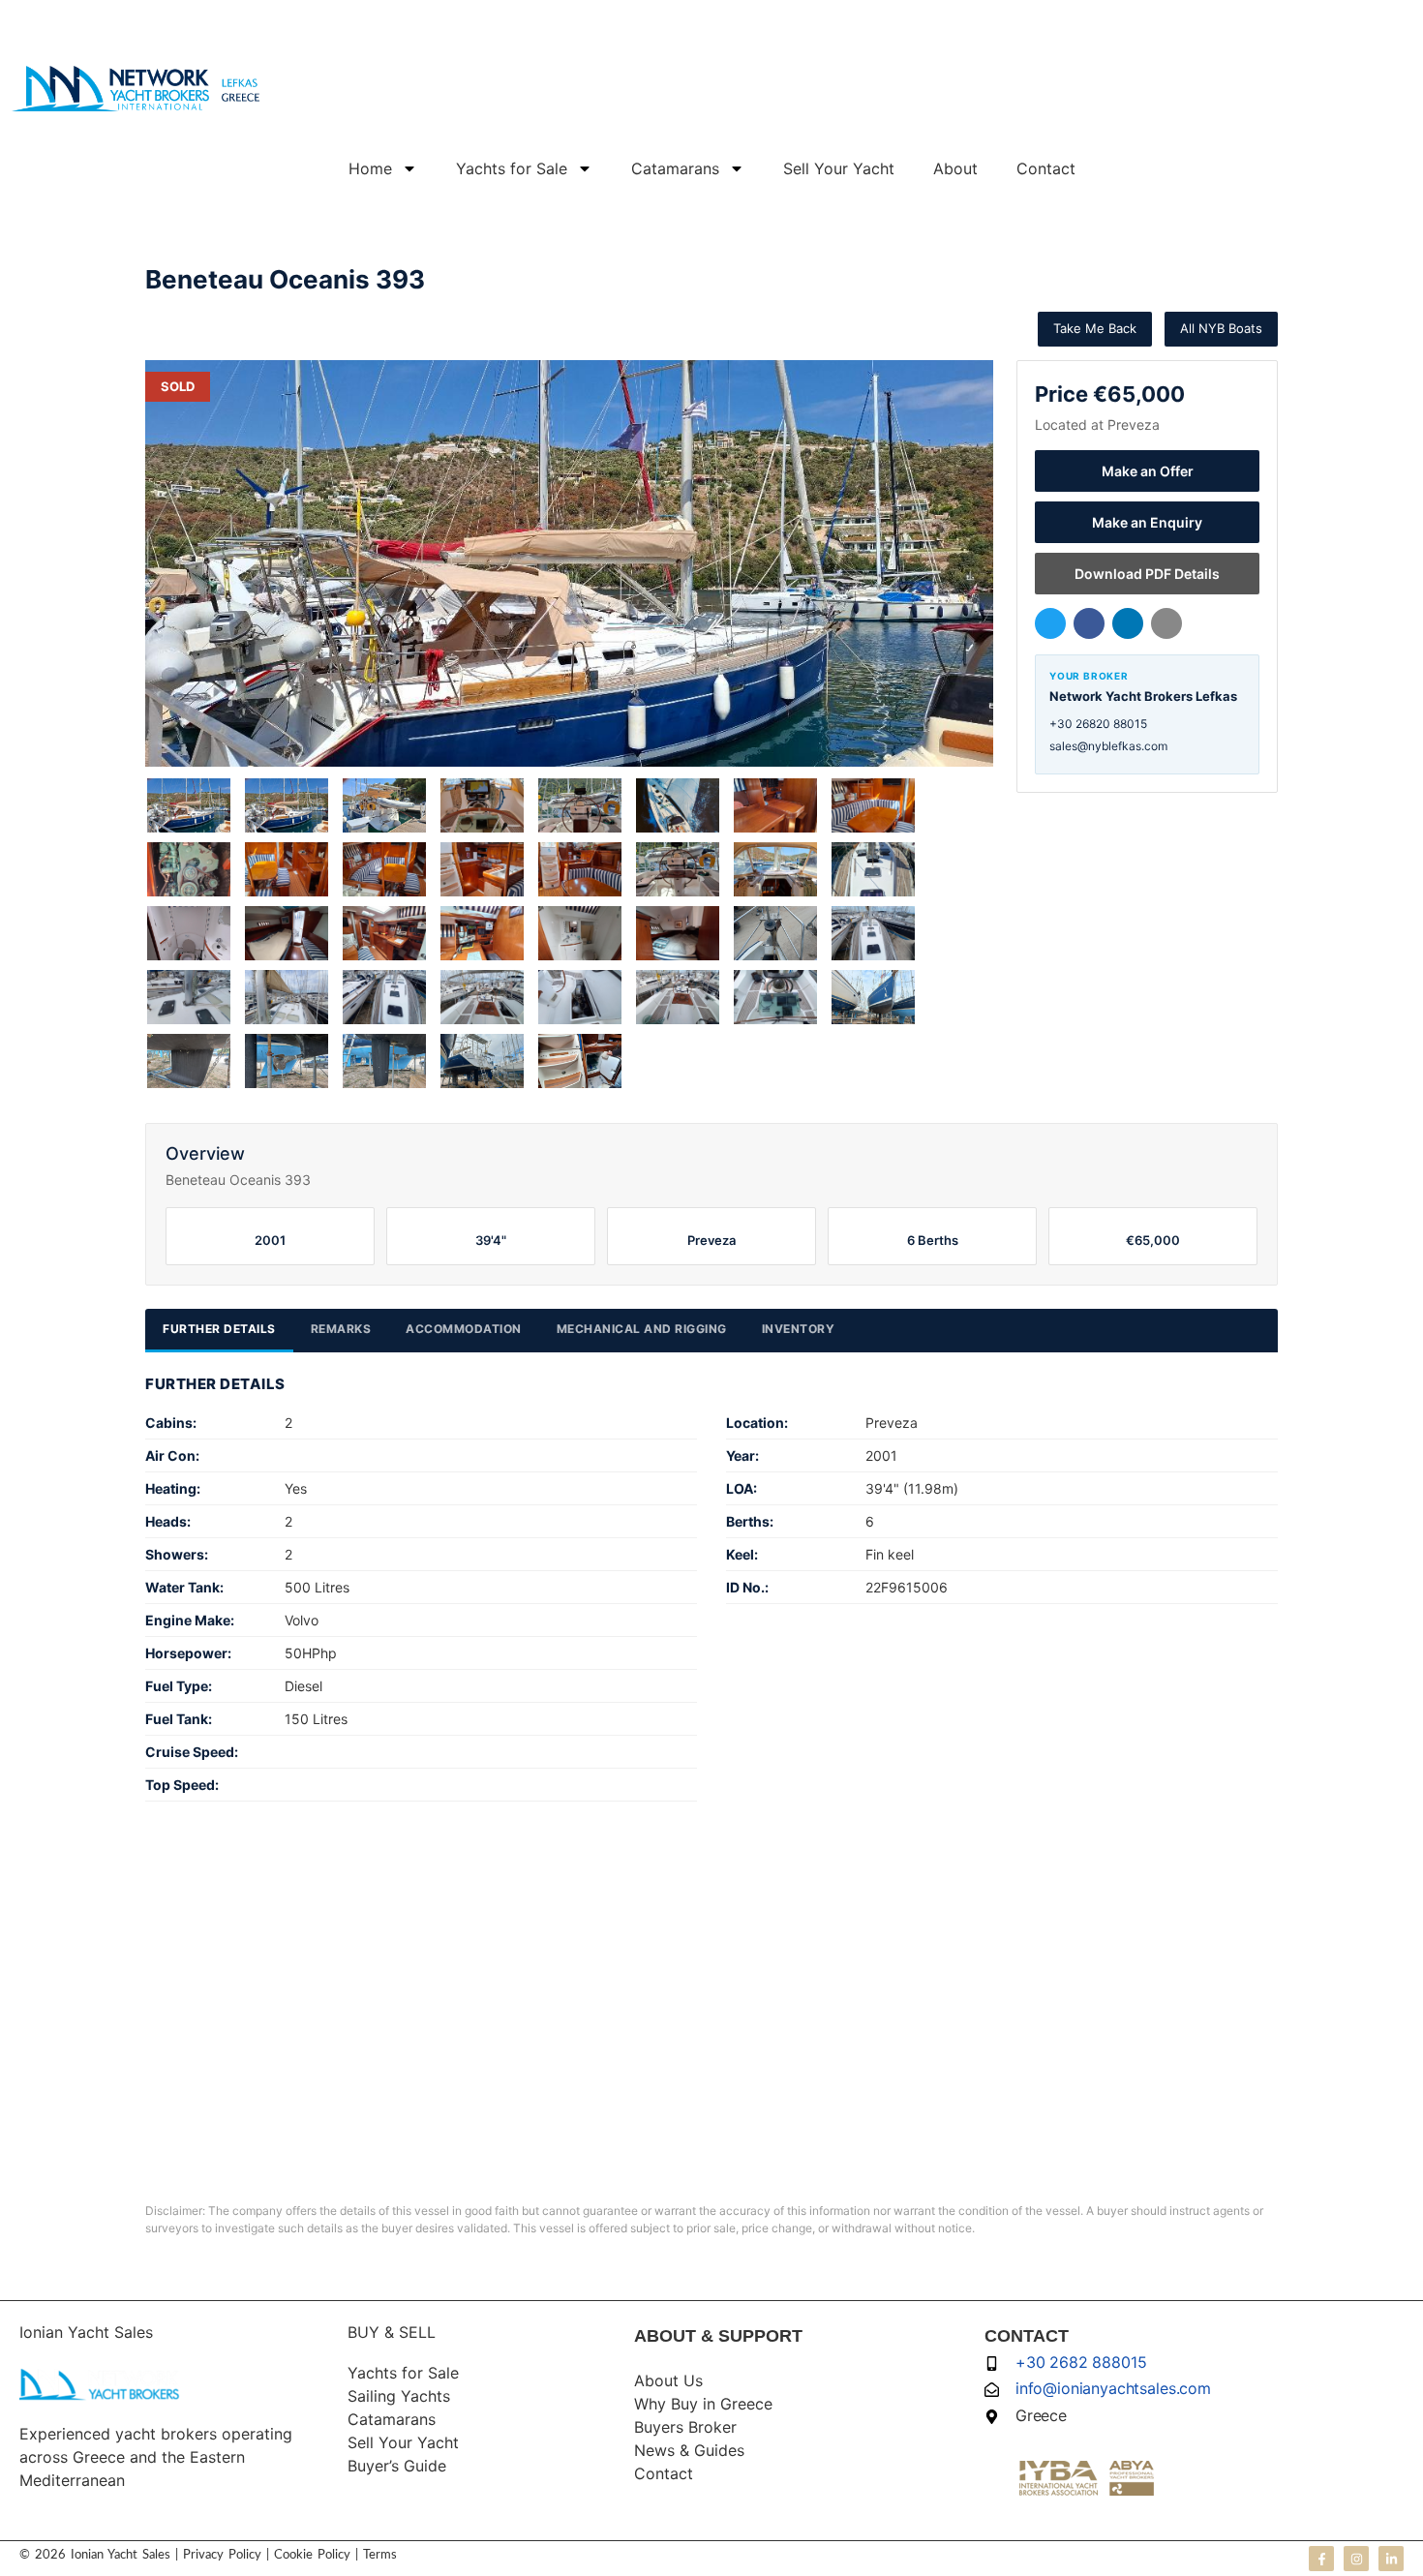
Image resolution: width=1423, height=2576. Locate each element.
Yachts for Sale (512, 168)
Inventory (799, 1329)
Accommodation (464, 1329)
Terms (380, 2555)
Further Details (219, 1329)
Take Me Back (1095, 328)
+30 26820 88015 (1098, 724)
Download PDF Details (1147, 574)
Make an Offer (1148, 471)
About (955, 168)
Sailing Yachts (399, 2396)
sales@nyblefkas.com (1108, 746)
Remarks (341, 1329)
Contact (1046, 168)
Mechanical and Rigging (642, 1329)
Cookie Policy (310, 2555)
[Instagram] (1356, 2559)
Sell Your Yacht (839, 168)
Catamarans (675, 168)
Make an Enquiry (1147, 522)
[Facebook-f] (1321, 2559)
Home (370, 168)
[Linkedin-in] (1391, 2559)
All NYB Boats (1221, 328)
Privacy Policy (222, 2555)
